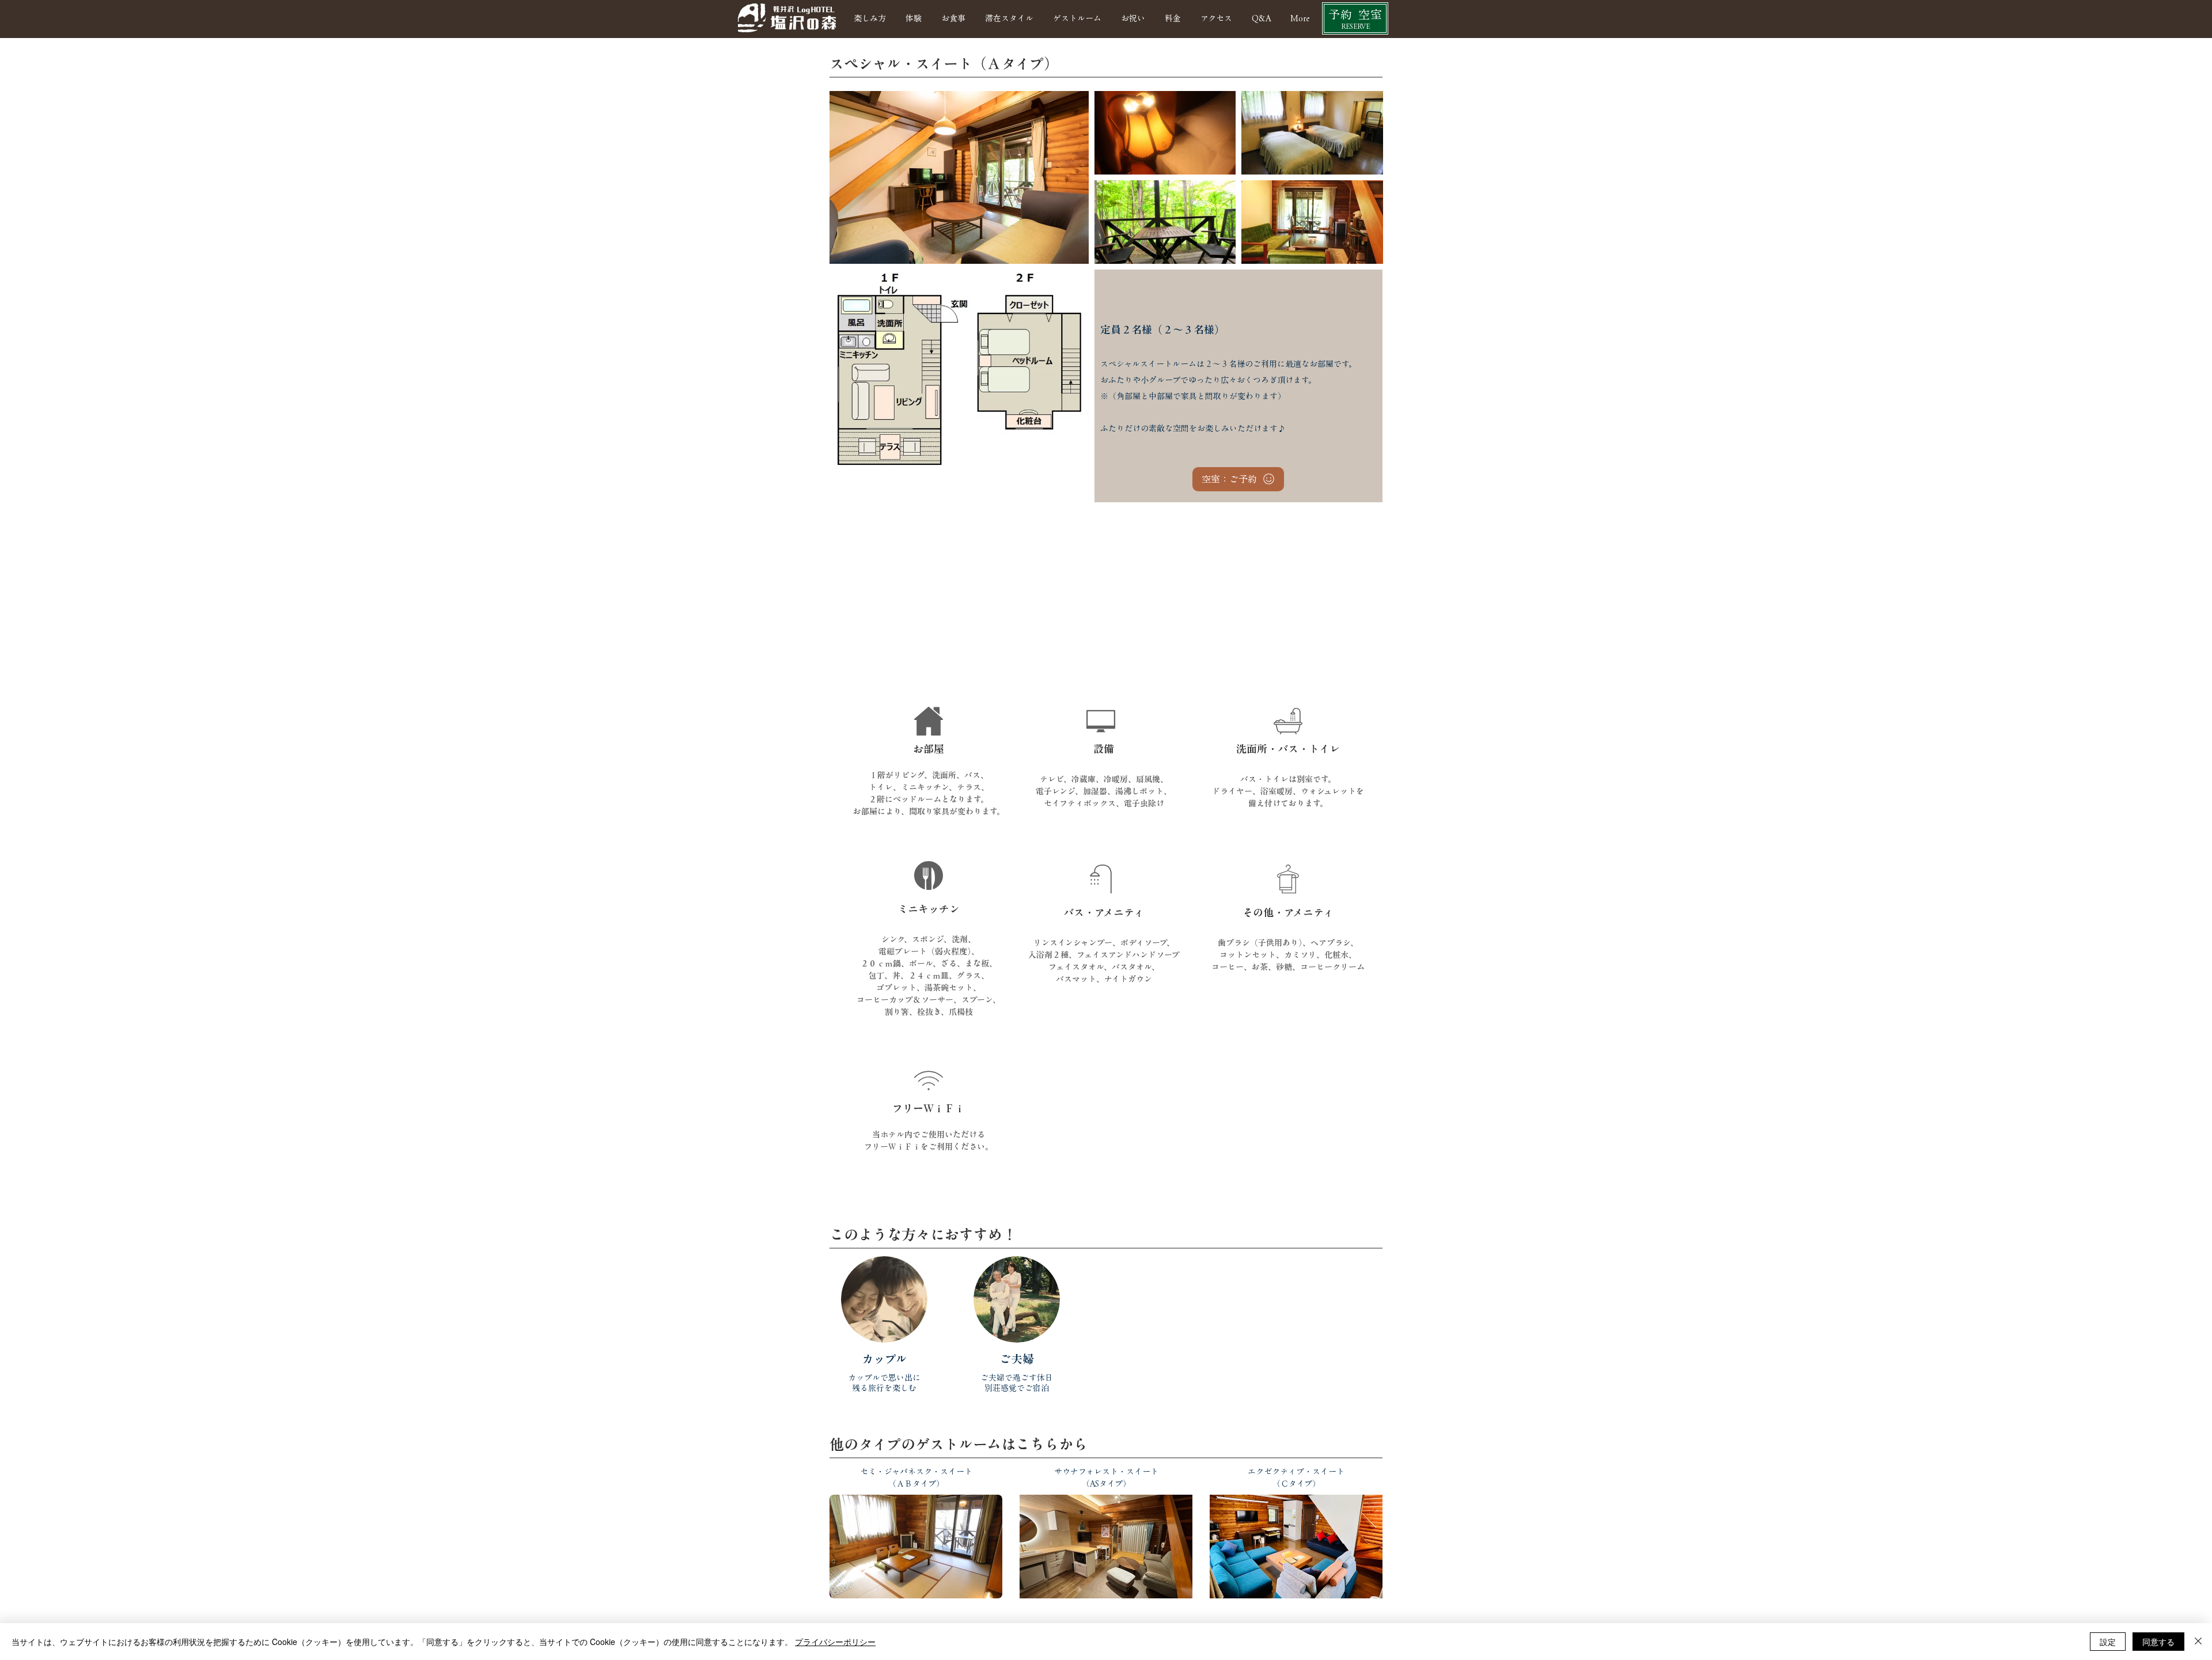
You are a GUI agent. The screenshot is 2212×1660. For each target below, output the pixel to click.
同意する (2158, 1642)
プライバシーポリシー (835, 1642)
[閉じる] (2198, 1642)
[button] (1077, 18)
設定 (2108, 1642)
